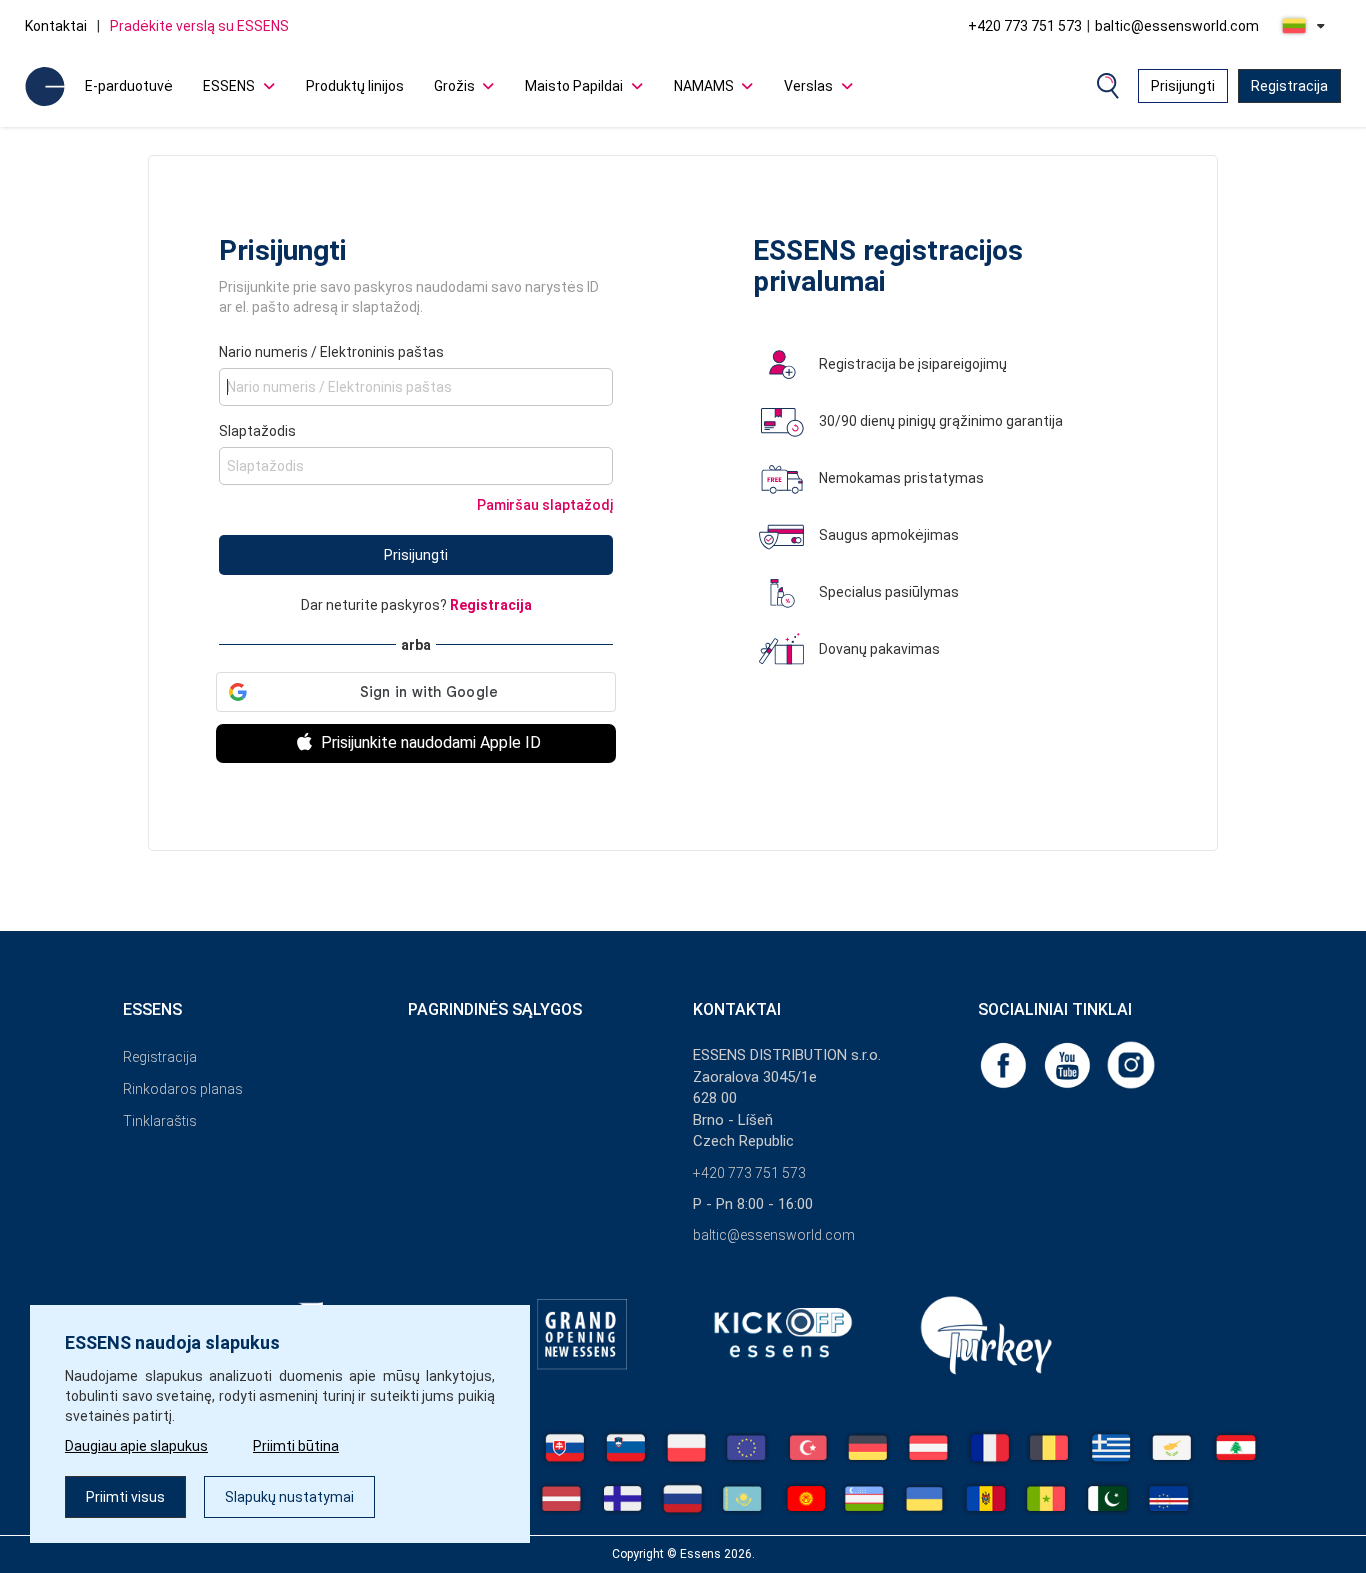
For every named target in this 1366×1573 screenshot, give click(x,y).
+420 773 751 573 (1025, 26)
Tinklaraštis (160, 1121)
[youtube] (1069, 1064)
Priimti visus (125, 1497)
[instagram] (1131, 1064)
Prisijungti (1183, 86)
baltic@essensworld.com (1177, 26)
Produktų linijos (355, 86)
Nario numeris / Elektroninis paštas (331, 352)
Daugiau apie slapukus (136, 1446)
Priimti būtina (296, 1446)
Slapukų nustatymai (289, 1497)
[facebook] (1005, 1064)
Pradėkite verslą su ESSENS (199, 26)
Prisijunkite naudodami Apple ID (429, 742)
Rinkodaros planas (183, 1089)
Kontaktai (56, 26)
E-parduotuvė (129, 86)
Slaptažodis (257, 431)
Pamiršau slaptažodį (545, 505)
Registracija (1289, 86)
